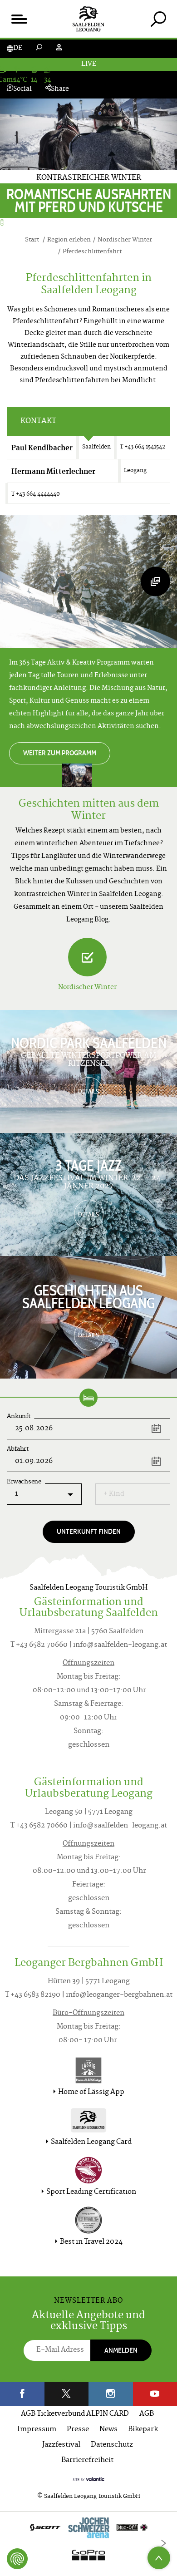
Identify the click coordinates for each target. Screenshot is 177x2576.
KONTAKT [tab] (38, 421)
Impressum (37, 2430)
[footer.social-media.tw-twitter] (67, 2394)
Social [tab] (22, 89)
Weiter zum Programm (60, 753)
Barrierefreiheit (87, 2460)
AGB (147, 2414)
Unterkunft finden (89, 1531)
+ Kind (114, 1494)
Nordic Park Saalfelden (89, 1043)
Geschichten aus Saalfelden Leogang (88, 1297)
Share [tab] (60, 89)
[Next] (163, 2543)
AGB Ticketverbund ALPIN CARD (75, 2414)
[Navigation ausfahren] (19, 19)
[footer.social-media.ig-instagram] (111, 2394)
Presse (78, 2430)
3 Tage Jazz (88, 1166)
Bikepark (143, 2430)
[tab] (158, 19)
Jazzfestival (61, 2445)
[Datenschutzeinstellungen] (17, 2559)
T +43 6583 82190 (33, 1995)
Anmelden (121, 2350)
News (108, 2430)
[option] (88, 2544)
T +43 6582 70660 (39, 1645)
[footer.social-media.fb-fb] (22, 2394)
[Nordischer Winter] (87, 957)
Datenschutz (112, 2445)
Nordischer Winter (87, 988)
